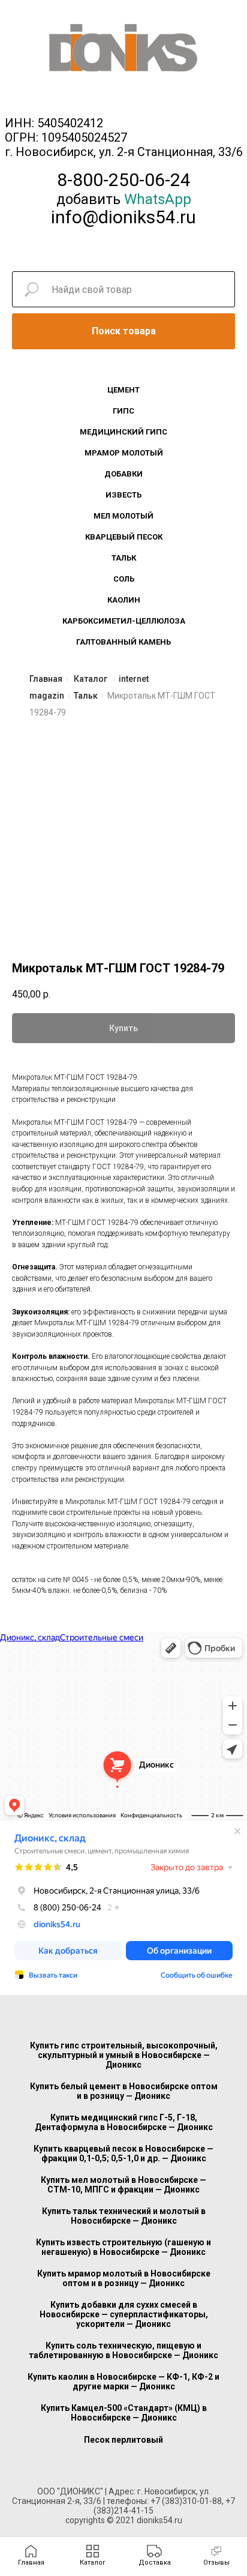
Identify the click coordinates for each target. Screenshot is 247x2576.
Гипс (123, 411)
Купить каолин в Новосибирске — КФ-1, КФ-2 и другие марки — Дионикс (123, 2382)
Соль (124, 579)
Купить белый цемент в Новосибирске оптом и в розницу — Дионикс (124, 2091)
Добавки (123, 474)
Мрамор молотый (124, 453)
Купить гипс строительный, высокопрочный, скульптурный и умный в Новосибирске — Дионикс (124, 2055)
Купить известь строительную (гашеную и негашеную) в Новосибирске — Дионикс (123, 2247)
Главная (46, 679)
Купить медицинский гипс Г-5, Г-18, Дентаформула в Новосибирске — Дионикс (124, 2122)
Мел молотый (123, 516)
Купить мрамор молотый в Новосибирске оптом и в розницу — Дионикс (124, 2278)
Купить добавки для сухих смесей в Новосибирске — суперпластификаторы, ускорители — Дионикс (124, 2314)
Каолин (124, 600)
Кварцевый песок (124, 537)
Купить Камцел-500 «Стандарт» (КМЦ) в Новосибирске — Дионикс (124, 2413)
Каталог (91, 679)
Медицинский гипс (123, 432)
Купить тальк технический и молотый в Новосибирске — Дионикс (124, 2216)
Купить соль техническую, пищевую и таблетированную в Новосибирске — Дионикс (123, 2350)
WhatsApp (158, 199)
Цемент (123, 390)
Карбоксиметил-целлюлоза (124, 621)
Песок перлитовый (123, 2440)
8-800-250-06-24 (124, 180)
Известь (123, 495)
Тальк (124, 558)
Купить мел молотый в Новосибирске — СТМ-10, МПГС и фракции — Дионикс (123, 2185)
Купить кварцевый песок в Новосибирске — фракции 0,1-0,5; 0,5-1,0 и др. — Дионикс (123, 2153)
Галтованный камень (123, 642)
